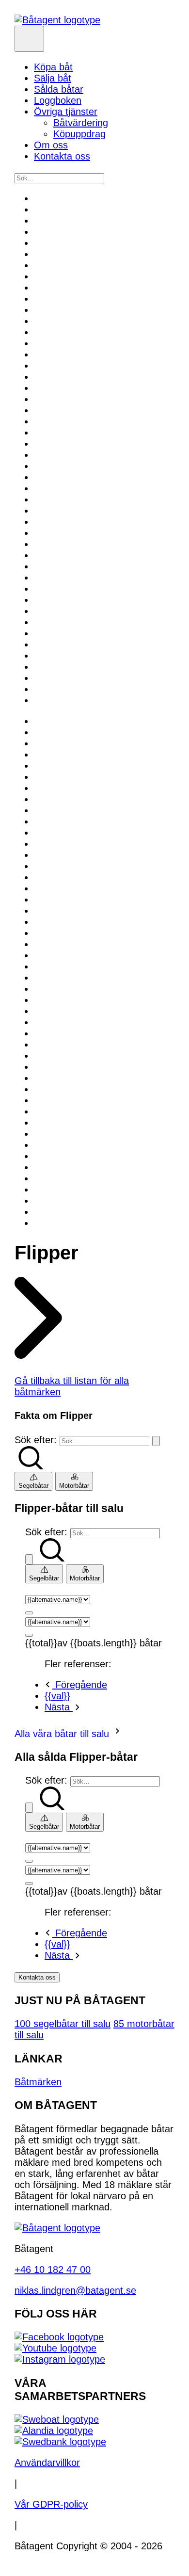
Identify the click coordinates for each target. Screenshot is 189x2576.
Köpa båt (53, 67)
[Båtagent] (57, 20)
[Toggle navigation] (29, 39)
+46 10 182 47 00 (53, 2270)
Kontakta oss (62, 156)
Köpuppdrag (79, 134)
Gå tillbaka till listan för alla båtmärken (72, 1386)
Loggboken (58, 100)
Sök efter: (36, 1440)
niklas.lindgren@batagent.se (75, 2290)
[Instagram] (60, 2359)
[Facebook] (59, 2337)
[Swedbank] (60, 2442)
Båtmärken (38, 2082)
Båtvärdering (81, 123)
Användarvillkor (47, 2463)
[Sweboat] (57, 2419)
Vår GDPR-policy (51, 2504)
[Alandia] (54, 2431)
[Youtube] (55, 2348)
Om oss (51, 145)
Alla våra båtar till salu (63, 1734)
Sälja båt (53, 78)
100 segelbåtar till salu (63, 2024)
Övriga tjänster (66, 112)
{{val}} (57, 1696)
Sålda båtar (59, 89)
